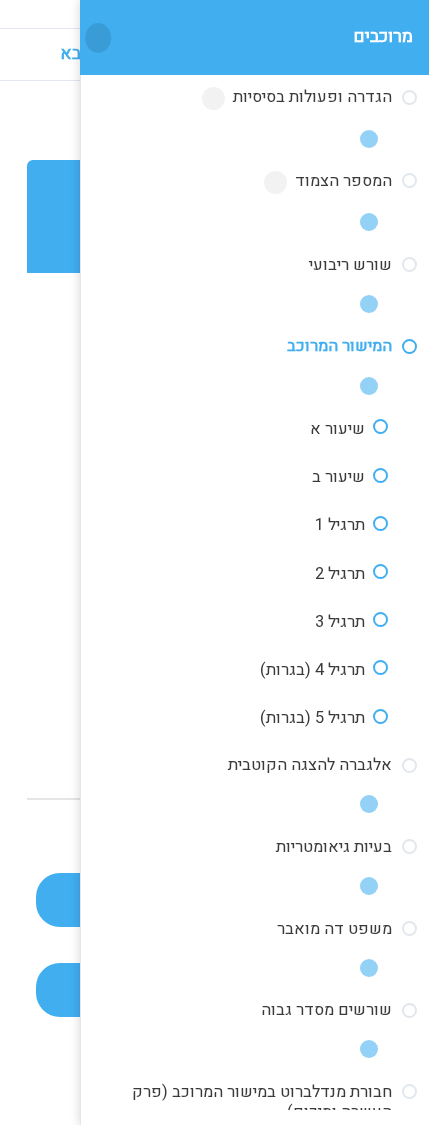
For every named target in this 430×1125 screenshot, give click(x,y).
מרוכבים (383, 36)
